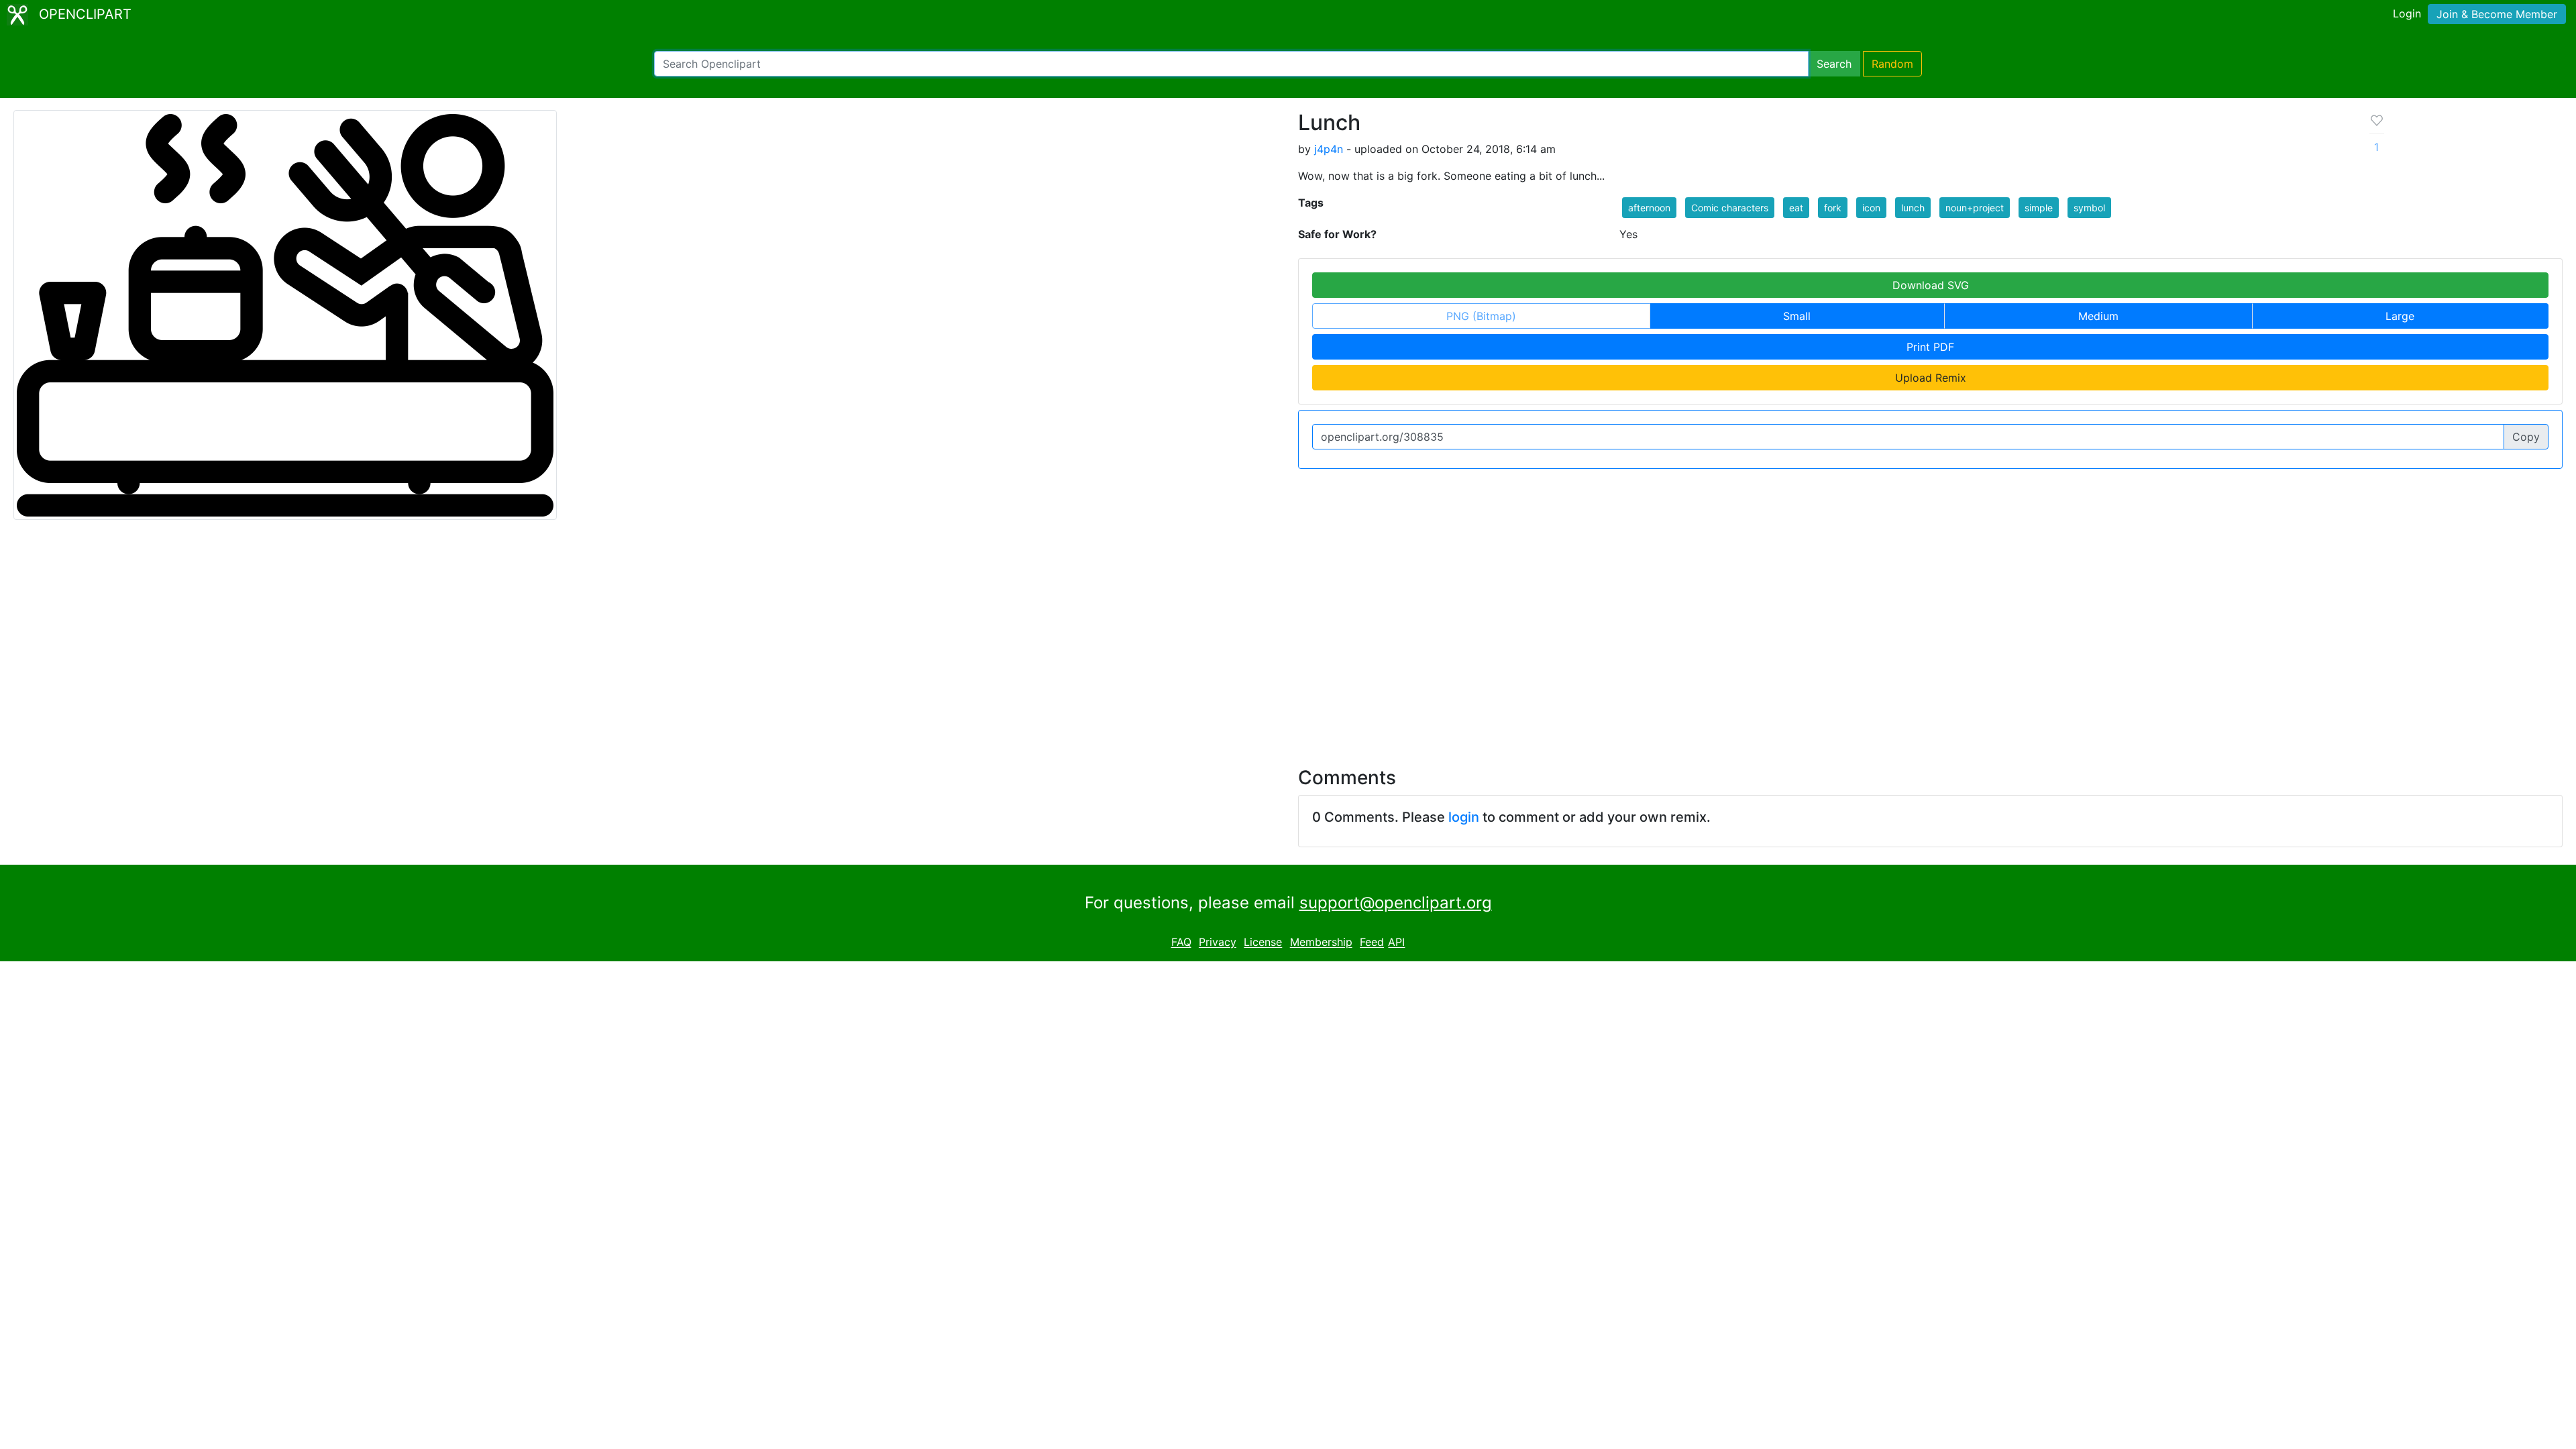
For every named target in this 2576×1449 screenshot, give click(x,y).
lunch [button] (1913, 208)
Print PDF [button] (1930, 347)
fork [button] (1833, 208)
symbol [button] (2089, 208)
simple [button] (2039, 208)
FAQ (1181, 943)
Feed (1372, 943)
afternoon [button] (1649, 208)
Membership (1321, 943)
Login (2407, 13)
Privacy (1218, 943)
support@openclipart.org (1396, 903)
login (1464, 817)
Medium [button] (2098, 316)
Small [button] (1797, 316)
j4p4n (1329, 149)
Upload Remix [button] (1931, 378)
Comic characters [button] (1730, 208)
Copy (2526, 437)
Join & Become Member (2497, 14)
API (1396, 943)
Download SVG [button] (1931, 285)
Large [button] (2400, 316)
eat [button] (1796, 208)
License (1263, 943)
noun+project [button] (1975, 208)
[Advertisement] (1288, 635)
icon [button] (1871, 208)
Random (1892, 64)
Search (1834, 64)
